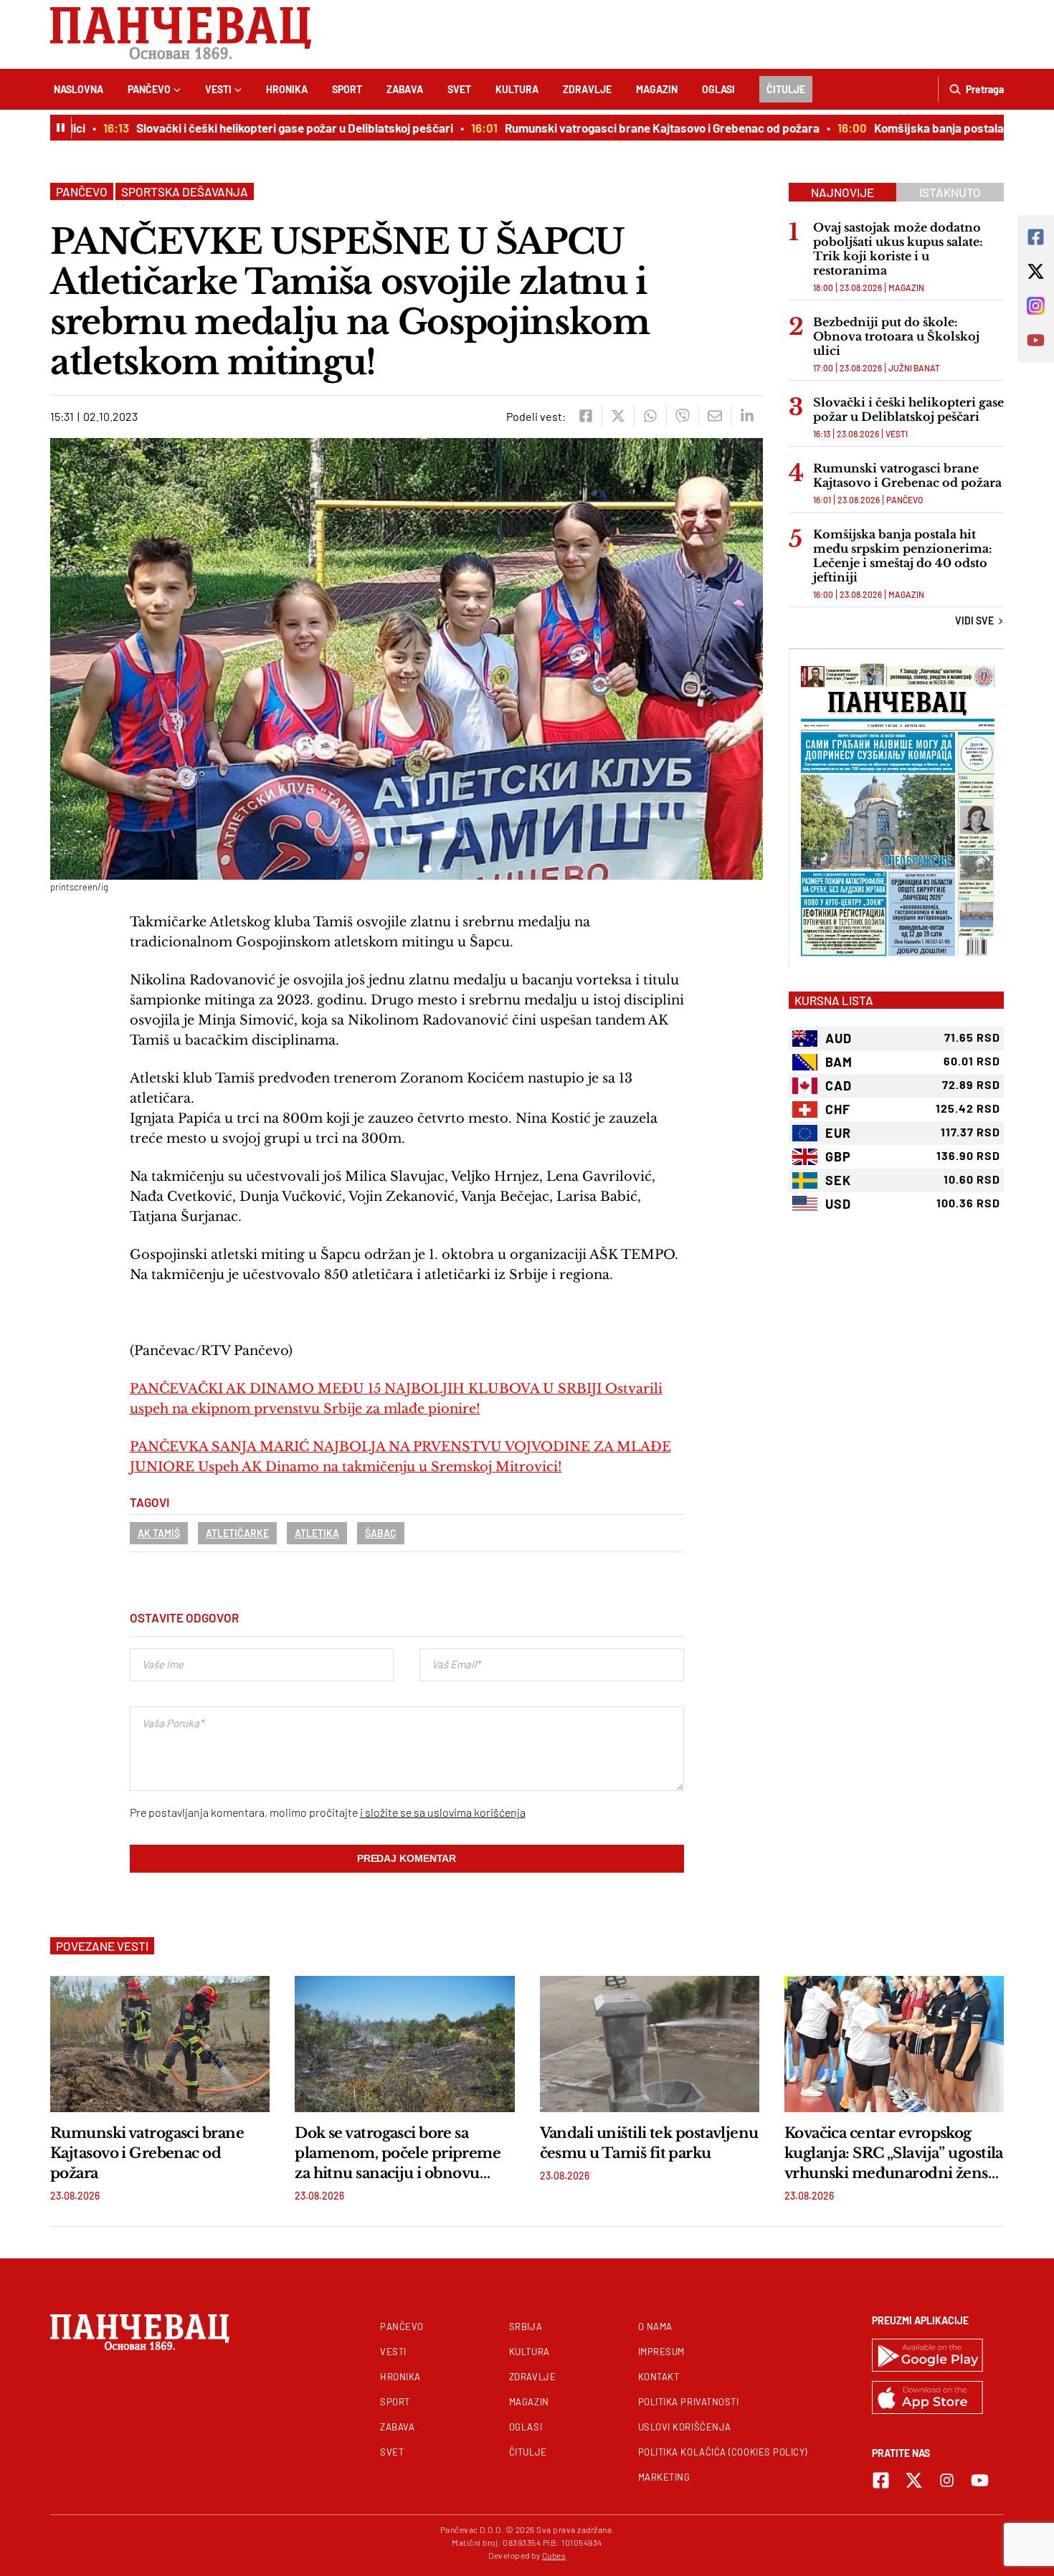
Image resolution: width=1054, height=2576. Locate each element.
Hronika (287, 89)
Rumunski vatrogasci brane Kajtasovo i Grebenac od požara (626, 128)
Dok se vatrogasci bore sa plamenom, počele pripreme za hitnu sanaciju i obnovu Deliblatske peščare (398, 2154)
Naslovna (79, 89)
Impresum (661, 2352)
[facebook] (585, 416)
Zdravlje (587, 89)
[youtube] (980, 2480)
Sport (347, 89)
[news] (160, 2044)
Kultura (517, 89)
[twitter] (618, 416)
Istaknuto (950, 192)
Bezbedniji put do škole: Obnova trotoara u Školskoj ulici (896, 336)
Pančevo (149, 89)
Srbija (526, 2327)
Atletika (317, 1533)
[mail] (714, 416)
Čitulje (786, 89)
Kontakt (659, 2377)
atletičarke (237, 1533)
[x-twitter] (914, 2480)
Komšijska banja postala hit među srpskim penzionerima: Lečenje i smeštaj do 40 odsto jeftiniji (903, 556)
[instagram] (947, 2480)
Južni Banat (914, 368)
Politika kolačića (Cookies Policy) (723, 2452)
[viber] (682, 416)
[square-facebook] (881, 2480)
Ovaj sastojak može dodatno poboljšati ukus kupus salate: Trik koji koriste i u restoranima (898, 249)
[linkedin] (747, 416)
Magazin (657, 89)
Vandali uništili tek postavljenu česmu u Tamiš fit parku (649, 2143)
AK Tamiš (159, 1533)
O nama (655, 2327)
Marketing (664, 2477)
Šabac (381, 1533)
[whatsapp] (650, 416)
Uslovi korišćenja (685, 2427)
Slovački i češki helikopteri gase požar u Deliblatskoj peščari (258, 128)
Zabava (405, 89)
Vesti (218, 89)
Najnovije (842, 192)
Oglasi (718, 89)
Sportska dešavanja (185, 191)
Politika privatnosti (689, 2402)
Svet (459, 89)
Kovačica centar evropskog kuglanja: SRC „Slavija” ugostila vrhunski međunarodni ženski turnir (894, 2154)
